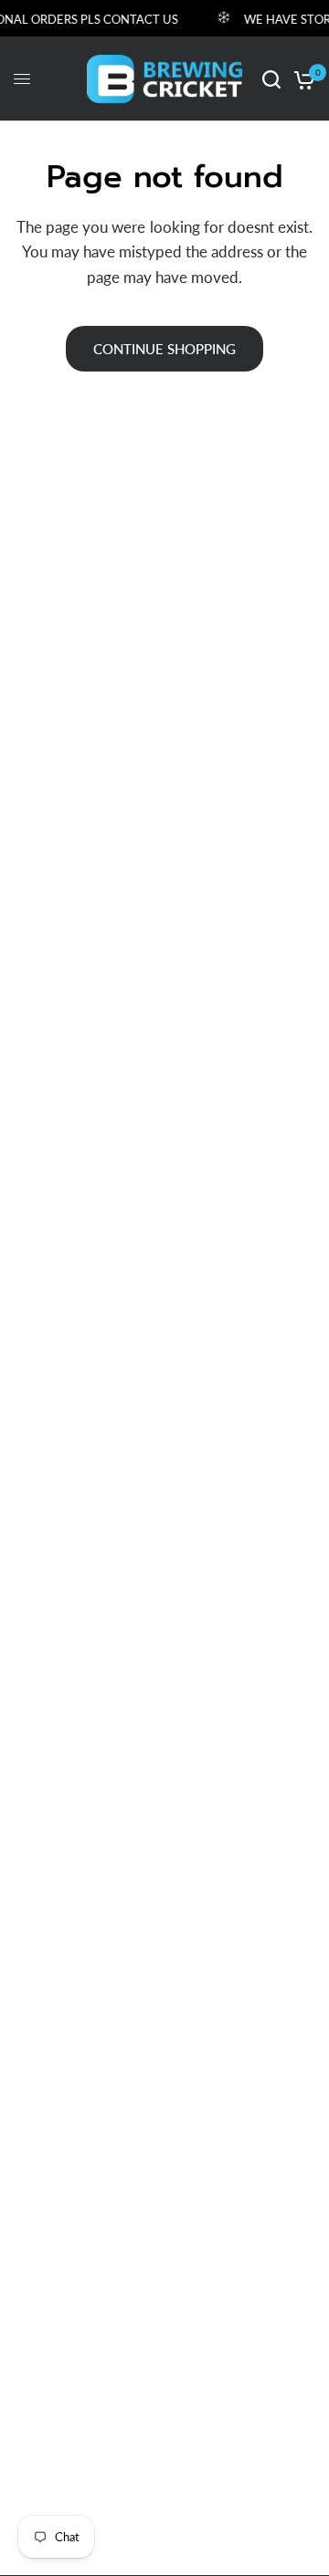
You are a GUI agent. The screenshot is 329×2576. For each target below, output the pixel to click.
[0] (301, 79)
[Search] (271, 79)
